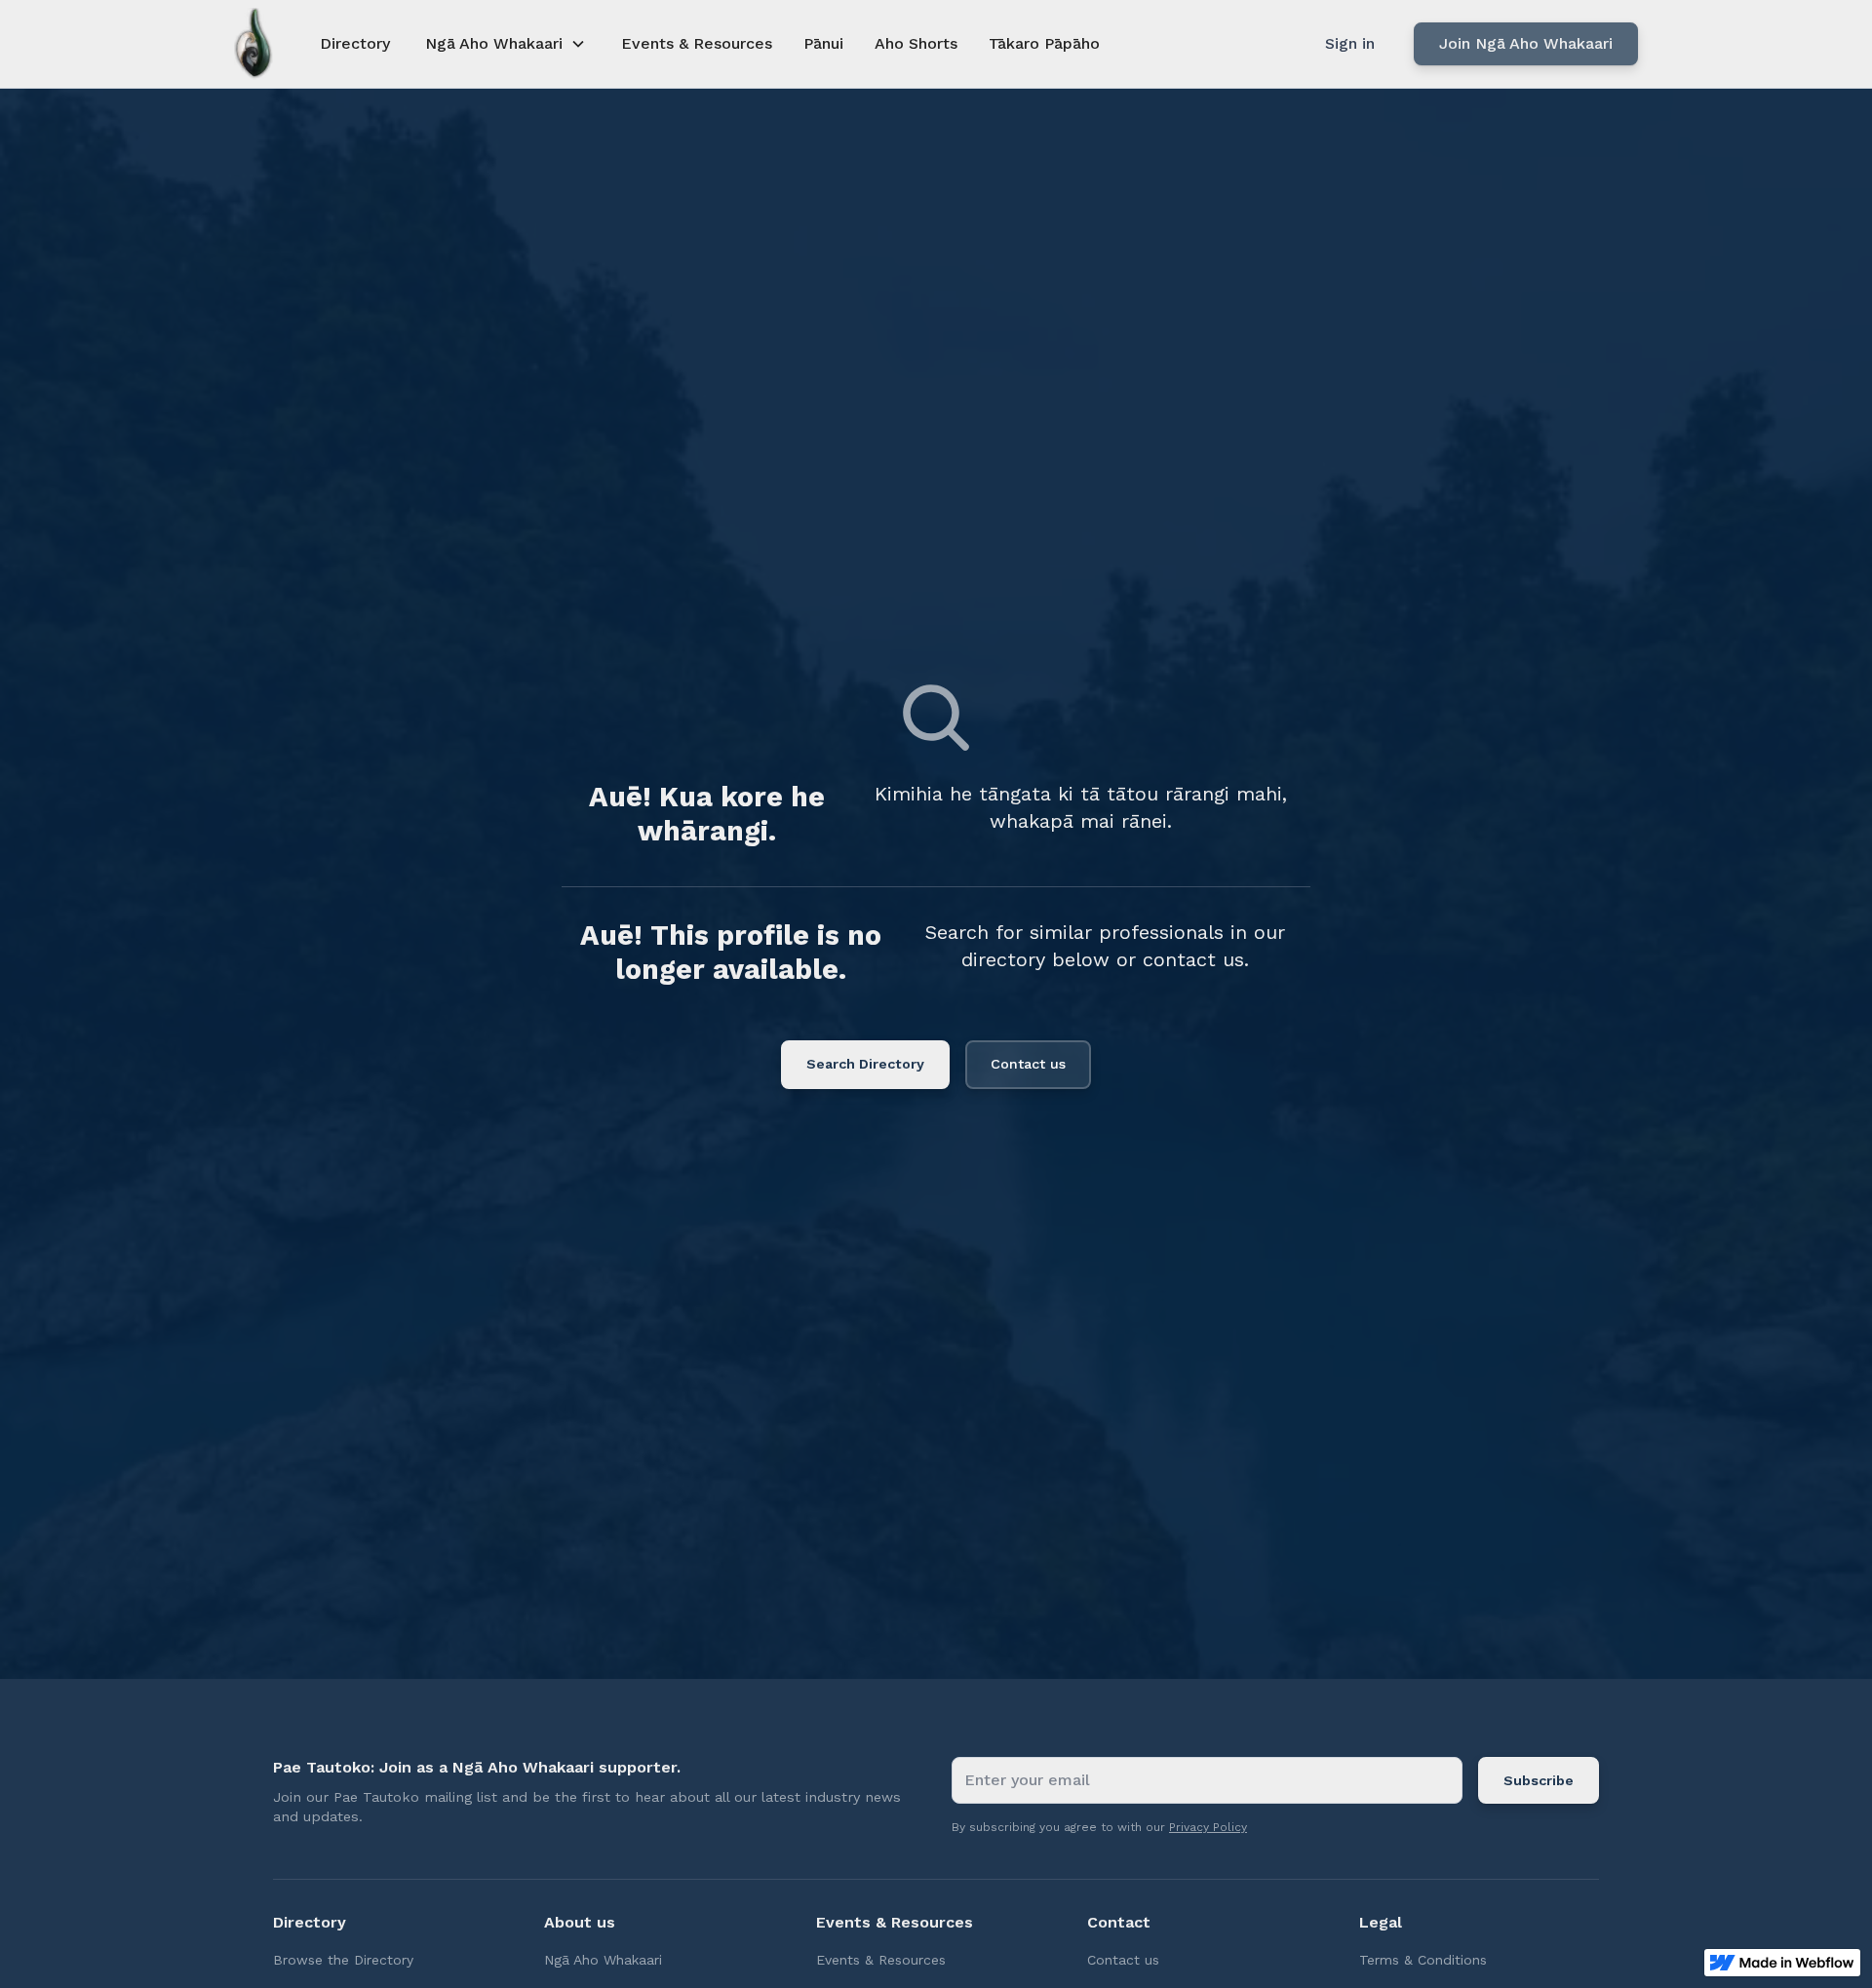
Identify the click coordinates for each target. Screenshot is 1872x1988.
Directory (355, 43)
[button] (506, 44)
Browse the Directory (343, 1960)
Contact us (1028, 1064)
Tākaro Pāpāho (1044, 43)
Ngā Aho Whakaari (603, 1960)
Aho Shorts (916, 43)
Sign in (1350, 43)
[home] (253, 44)
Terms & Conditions (1423, 1960)
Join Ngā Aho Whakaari (1526, 43)
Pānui (823, 43)
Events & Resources (697, 43)
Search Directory (865, 1064)
